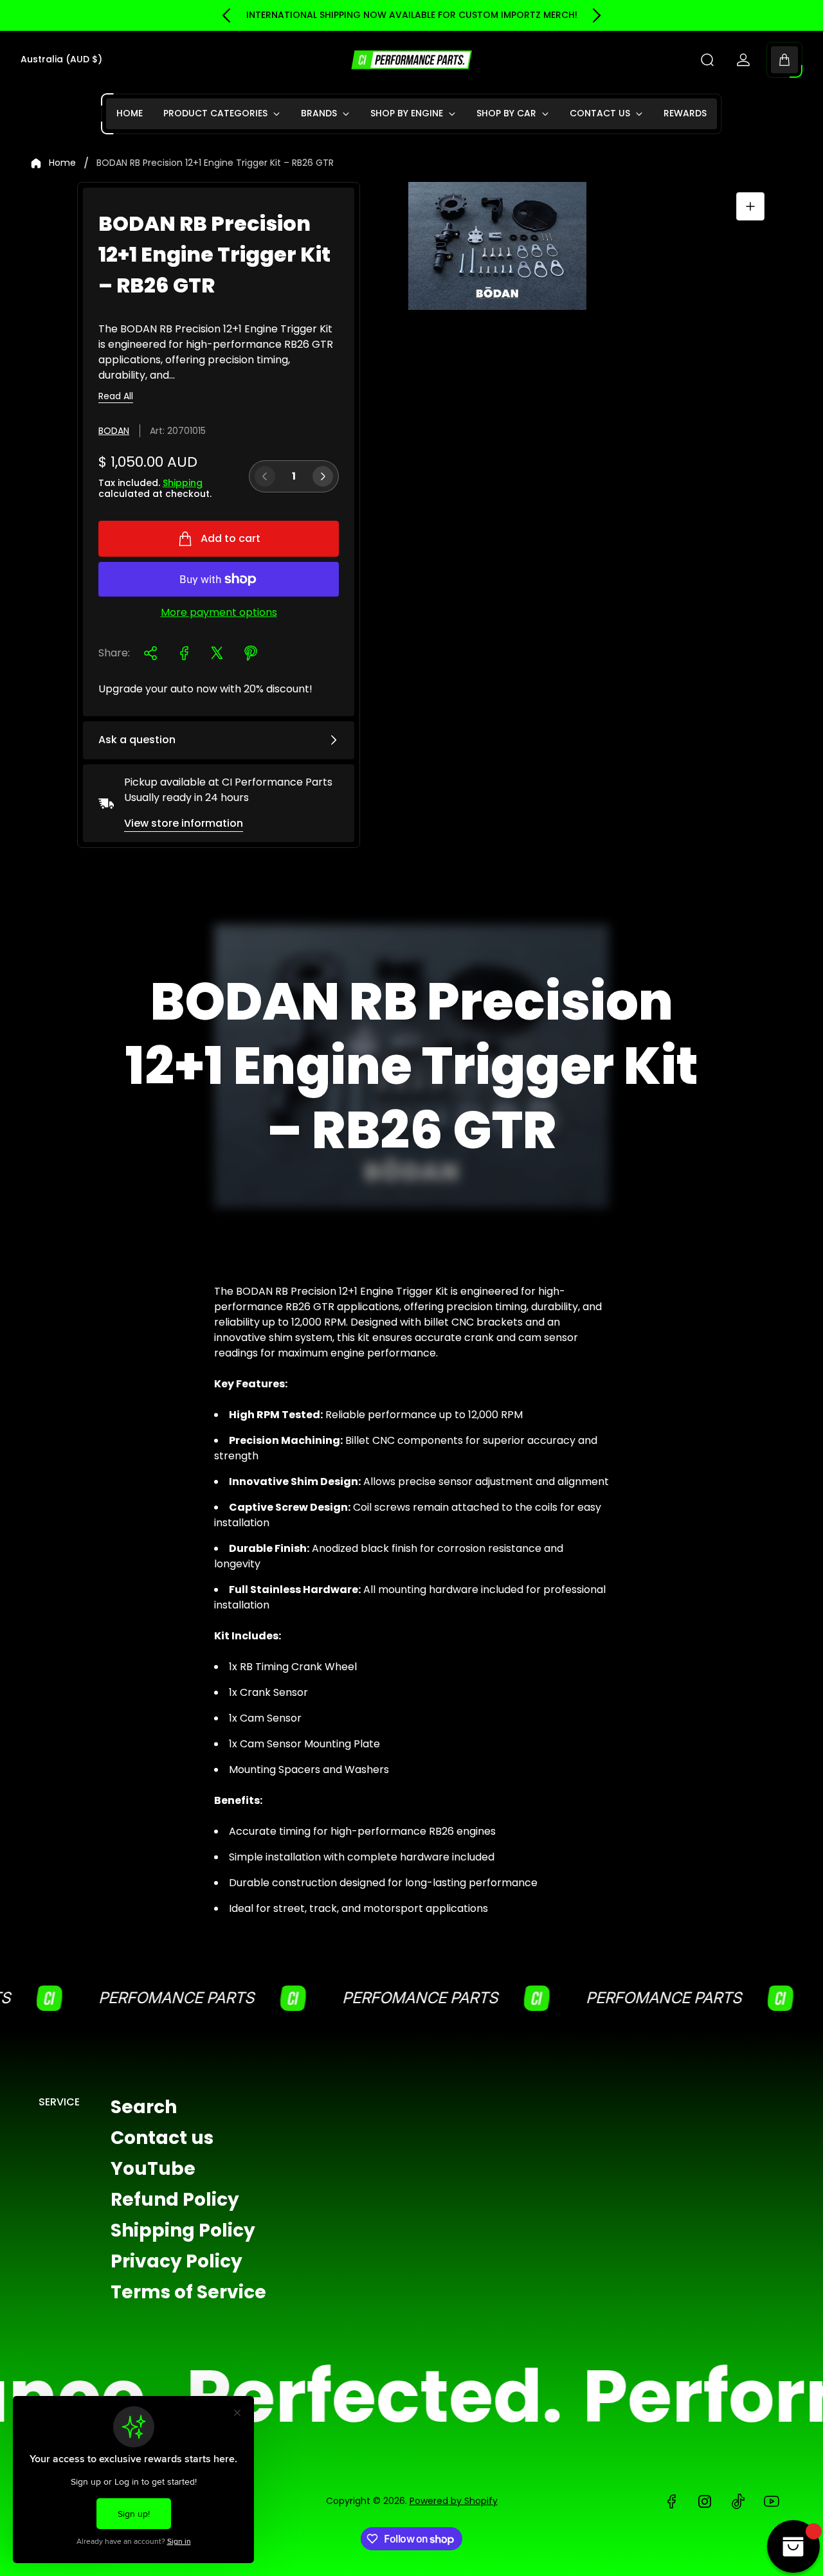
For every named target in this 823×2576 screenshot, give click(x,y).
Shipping (183, 483)
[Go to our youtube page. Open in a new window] (772, 2501)
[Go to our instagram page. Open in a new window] (705, 2501)
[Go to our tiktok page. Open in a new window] (738, 2501)
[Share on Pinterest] (251, 653)
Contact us (162, 2138)
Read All (116, 397)
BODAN (114, 431)
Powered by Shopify (454, 2501)
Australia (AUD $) (61, 60)
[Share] (150, 653)
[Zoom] (750, 206)
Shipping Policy (183, 2230)
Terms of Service (188, 2292)
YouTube (153, 2169)
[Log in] (743, 60)
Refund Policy (175, 2200)
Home (62, 163)
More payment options (219, 613)
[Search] (707, 60)
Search (144, 2107)
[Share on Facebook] (184, 653)
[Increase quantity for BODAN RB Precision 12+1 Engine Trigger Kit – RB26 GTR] (323, 476)
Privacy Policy (176, 2261)
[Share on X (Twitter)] (217, 653)
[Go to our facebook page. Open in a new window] (671, 2501)
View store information (184, 823)
